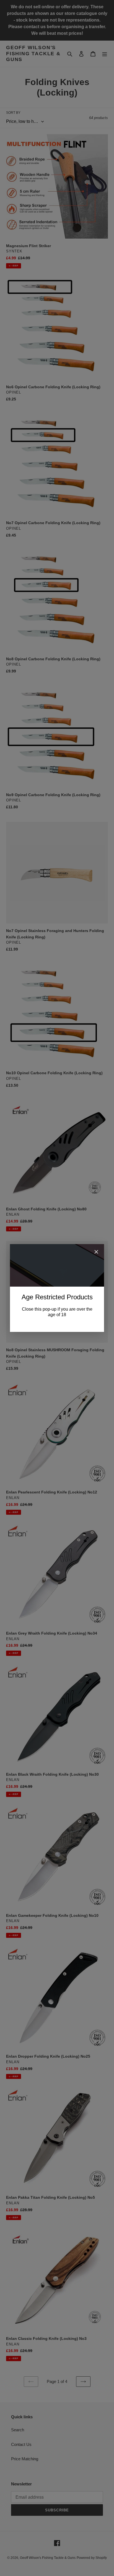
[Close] (96, 1253)
